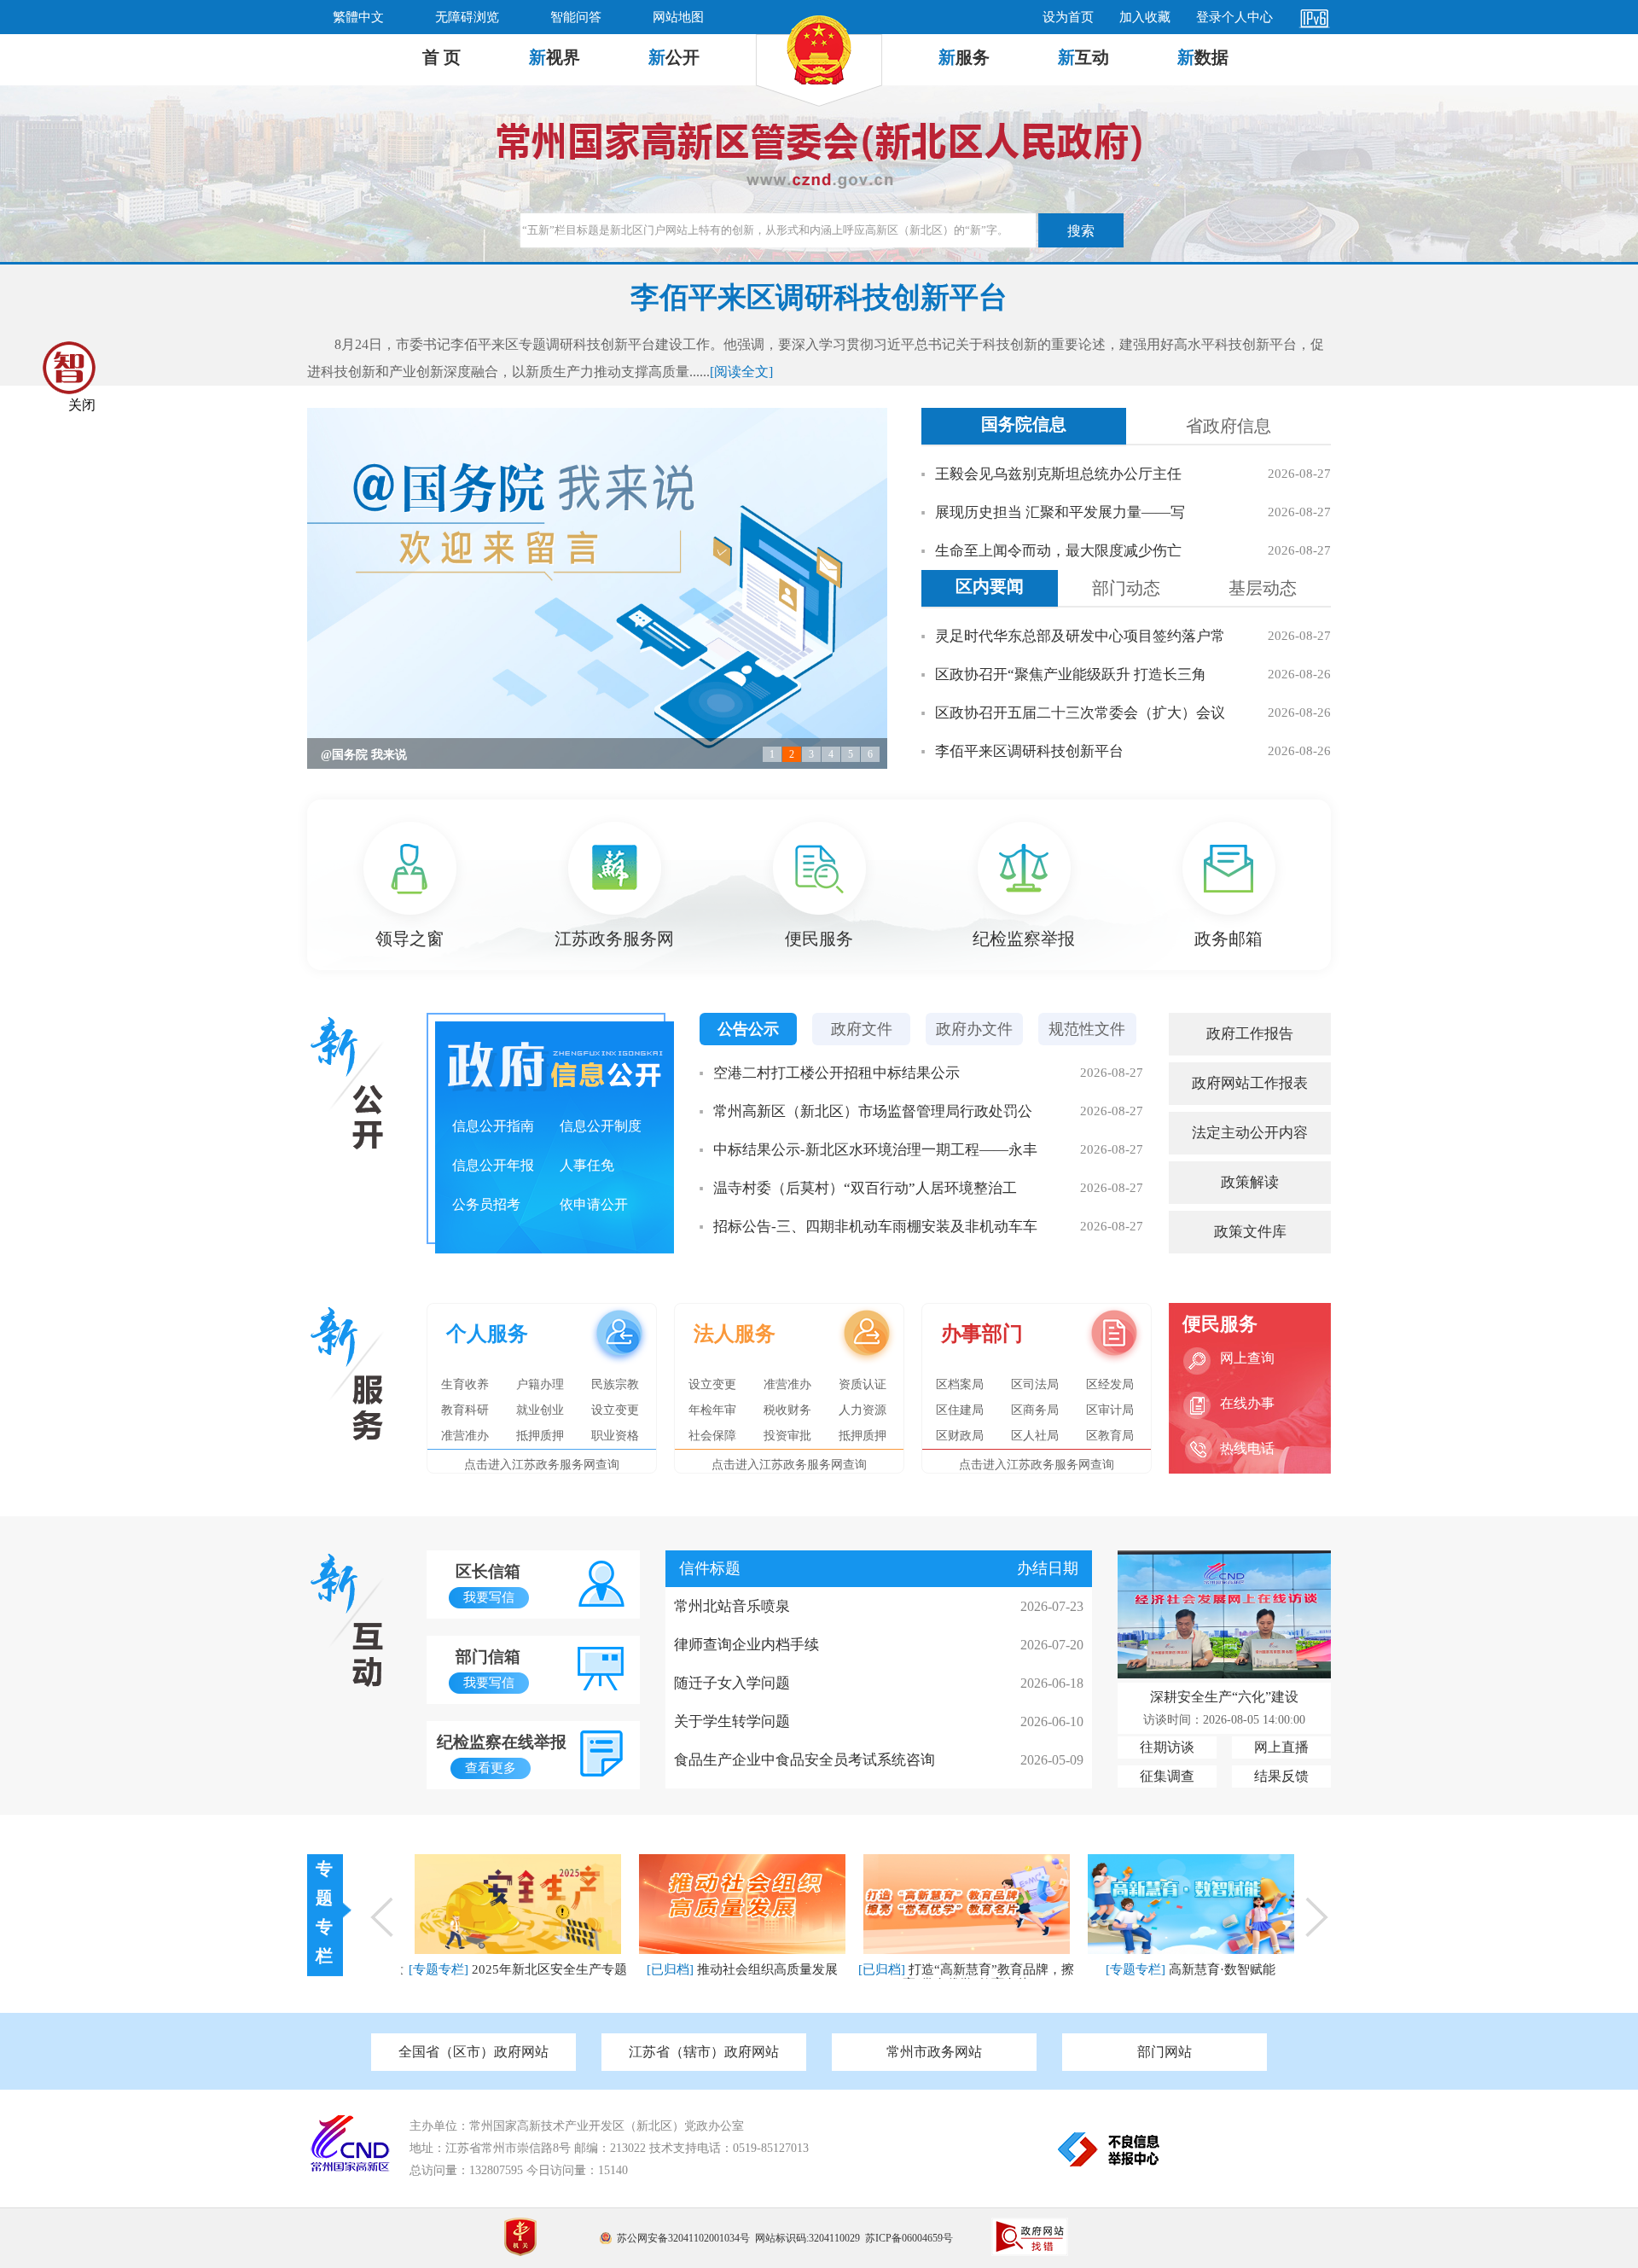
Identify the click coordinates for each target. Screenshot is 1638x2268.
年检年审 (712, 1410)
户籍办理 (540, 1384)
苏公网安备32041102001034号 (683, 2238)
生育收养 (465, 1384)
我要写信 (489, 1597)
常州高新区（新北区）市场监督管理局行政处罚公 (873, 1111)
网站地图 (678, 17)
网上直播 (1281, 1747)
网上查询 (1247, 1358)
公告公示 (748, 1029)
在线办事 (1247, 1403)
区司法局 (1035, 1384)
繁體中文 (358, 17)
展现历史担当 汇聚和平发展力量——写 (1060, 512)
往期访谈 (1167, 1747)
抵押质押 (540, 1436)
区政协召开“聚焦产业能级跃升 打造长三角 (1071, 675)
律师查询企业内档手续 (746, 1645)
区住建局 (960, 1410)
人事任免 (587, 1165)
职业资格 (615, 1436)
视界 (555, 57)
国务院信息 (1024, 424)
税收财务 (787, 1410)
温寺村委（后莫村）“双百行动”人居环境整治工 (865, 1188)
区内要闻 (990, 586)
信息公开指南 (493, 1126)
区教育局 (1110, 1436)
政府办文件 (974, 1029)
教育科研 (465, 1410)
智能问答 (576, 17)
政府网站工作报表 (1250, 1083)
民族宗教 (615, 1384)
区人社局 (1035, 1436)
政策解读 (1250, 1182)
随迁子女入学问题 (732, 1683)
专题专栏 (324, 1912)
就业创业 (540, 1410)
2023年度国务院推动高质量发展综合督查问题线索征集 (464, 755)
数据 (1203, 57)
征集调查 (1167, 1776)
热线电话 (1247, 1448)
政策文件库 (1250, 1232)
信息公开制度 (601, 1126)
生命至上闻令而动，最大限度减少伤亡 (1058, 551)
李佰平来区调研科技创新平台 (1029, 751)
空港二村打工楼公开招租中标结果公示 (836, 1073)
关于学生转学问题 (732, 1721)
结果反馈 (1281, 1776)
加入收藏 (1145, 17)
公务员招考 (486, 1204)
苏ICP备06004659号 (909, 2238)
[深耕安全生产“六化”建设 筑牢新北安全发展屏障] (1224, 1674)
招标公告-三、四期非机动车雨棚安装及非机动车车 (875, 1227)
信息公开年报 (493, 1165)
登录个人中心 (1234, 17)
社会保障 (712, 1436)
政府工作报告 (1250, 1034)
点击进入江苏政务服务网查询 (542, 1465)
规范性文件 (1087, 1029)
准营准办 (465, 1436)
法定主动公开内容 (1250, 1133)
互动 (1083, 57)
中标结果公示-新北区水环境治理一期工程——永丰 (875, 1150)
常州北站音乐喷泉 (732, 1606)
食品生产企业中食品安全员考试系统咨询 (804, 1760)
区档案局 (960, 1384)
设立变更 (615, 1410)
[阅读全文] (741, 372)
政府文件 (862, 1029)
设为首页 (1068, 17)
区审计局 (1110, 1410)
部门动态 (1126, 588)
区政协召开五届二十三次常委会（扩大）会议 (1080, 713)
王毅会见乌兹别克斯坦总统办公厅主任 (1058, 474)
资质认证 (863, 1384)
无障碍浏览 (467, 17)
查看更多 (491, 1768)
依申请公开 (594, 1204)
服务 (964, 57)
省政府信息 (1228, 426)
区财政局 (960, 1436)
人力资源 (863, 1410)
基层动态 (1263, 588)
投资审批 (787, 1436)
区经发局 (1110, 1384)
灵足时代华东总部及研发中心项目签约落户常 (1080, 636)
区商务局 (1035, 1410)
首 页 (441, 57)
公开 (674, 57)
